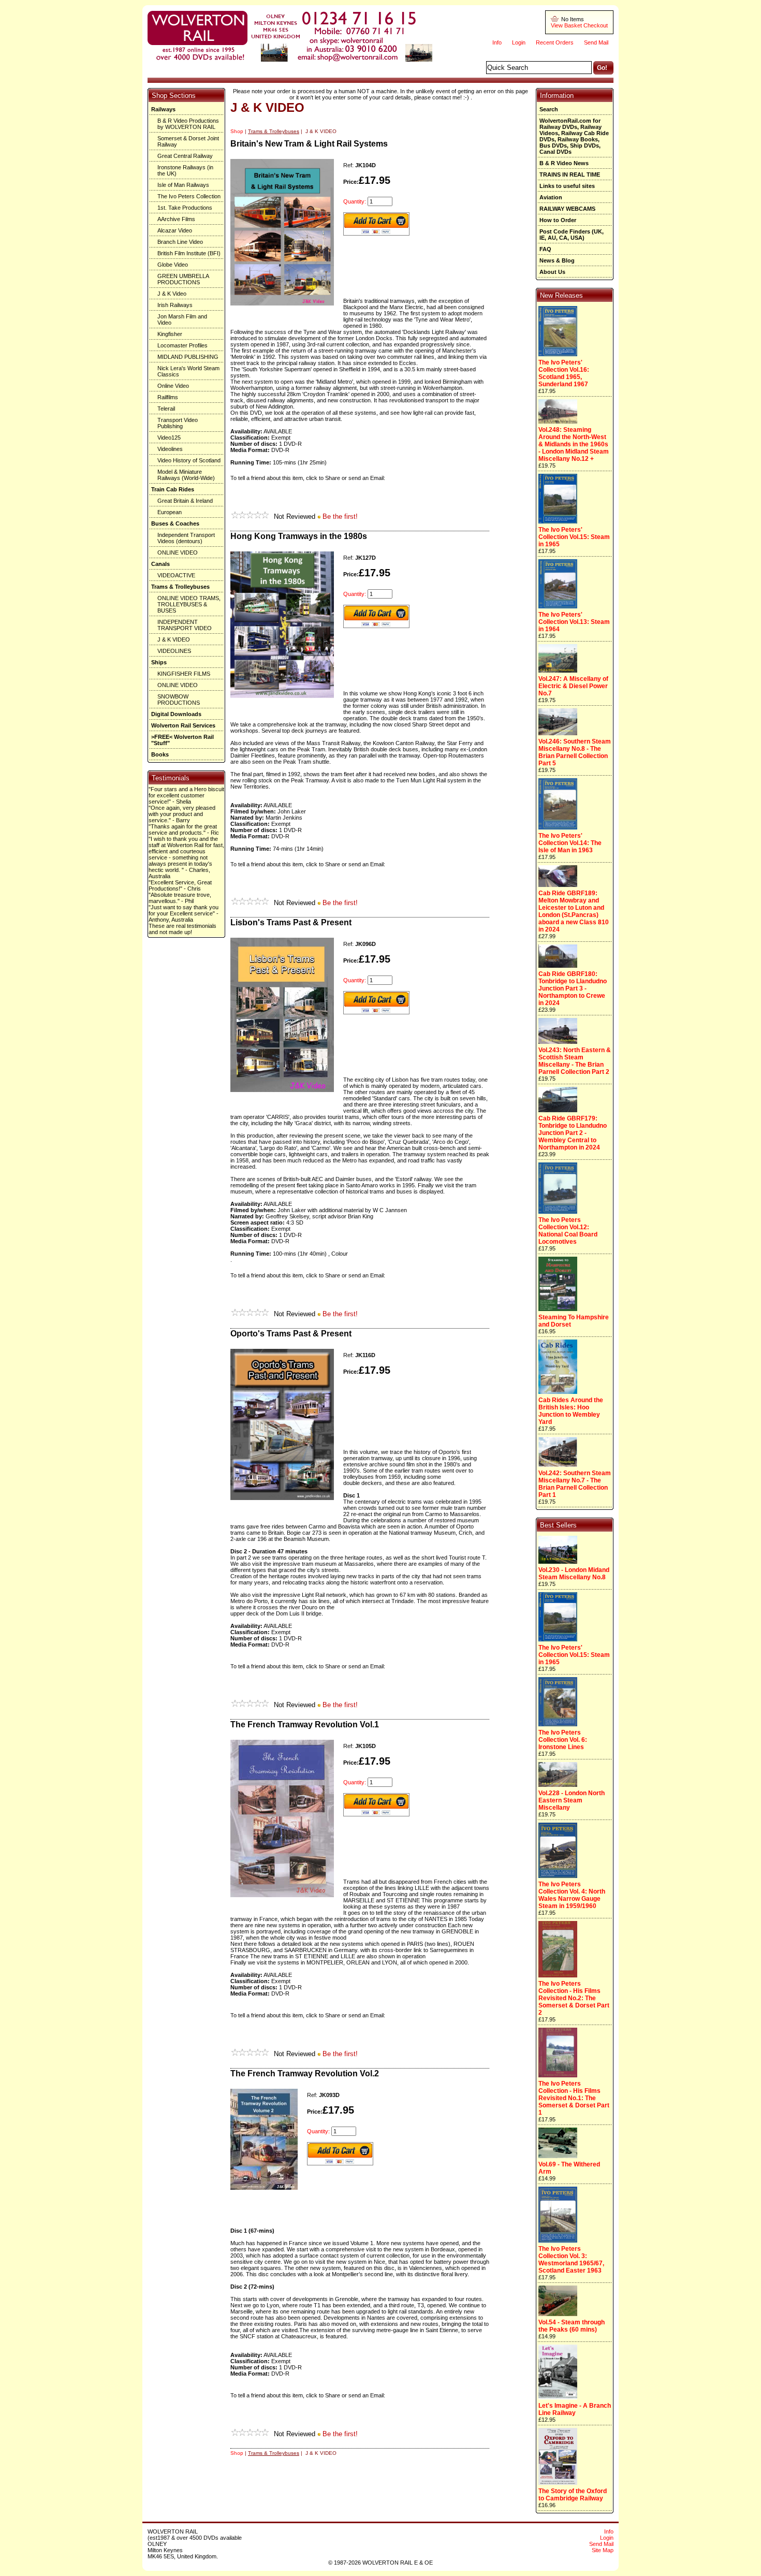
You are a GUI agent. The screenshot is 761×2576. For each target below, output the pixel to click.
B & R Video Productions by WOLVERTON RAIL (188, 124)
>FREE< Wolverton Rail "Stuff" (182, 740)
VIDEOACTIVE (176, 575)
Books (160, 754)
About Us (552, 272)
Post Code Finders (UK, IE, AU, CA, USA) (572, 235)
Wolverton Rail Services (183, 725)
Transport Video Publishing (178, 423)
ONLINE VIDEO (178, 552)
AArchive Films (176, 219)
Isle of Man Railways (183, 185)
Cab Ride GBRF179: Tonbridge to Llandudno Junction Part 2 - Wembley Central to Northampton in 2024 (573, 1133)
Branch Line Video (180, 242)
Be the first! (340, 516)
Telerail (166, 409)
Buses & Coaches (175, 523)
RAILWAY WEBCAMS (567, 209)
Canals (160, 564)
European (170, 512)
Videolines (170, 449)
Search (549, 109)
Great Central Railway (185, 156)
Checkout (596, 25)
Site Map (603, 2550)
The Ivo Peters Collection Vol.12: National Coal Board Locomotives (568, 1231)
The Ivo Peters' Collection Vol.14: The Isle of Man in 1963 (570, 843)
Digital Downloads (176, 714)
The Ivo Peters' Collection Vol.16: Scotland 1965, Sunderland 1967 (564, 373)
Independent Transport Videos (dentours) (186, 538)
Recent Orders (555, 42)
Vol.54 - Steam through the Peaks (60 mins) (572, 2326)
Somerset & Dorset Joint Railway (188, 141)
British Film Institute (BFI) (189, 253)
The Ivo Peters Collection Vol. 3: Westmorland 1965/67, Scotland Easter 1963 (571, 2260)
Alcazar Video (175, 230)
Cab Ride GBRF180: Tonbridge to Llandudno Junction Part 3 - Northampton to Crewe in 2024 (573, 988)
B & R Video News (564, 163)
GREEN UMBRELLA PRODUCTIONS (183, 279)
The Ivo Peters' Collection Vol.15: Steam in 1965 (574, 537)
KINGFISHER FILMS (184, 674)
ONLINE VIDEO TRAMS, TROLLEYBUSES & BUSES (189, 604)
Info (497, 42)
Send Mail (596, 42)
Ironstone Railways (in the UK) (185, 170)
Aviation (551, 197)
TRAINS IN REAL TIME (570, 174)
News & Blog (557, 260)
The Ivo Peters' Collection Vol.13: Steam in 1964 (574, 622)
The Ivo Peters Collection (189, 196)
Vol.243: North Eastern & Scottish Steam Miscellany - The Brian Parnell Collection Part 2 (575, 1061)
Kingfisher (170, 334)
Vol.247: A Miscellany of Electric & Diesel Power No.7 (573, 686)
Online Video (173, 386)
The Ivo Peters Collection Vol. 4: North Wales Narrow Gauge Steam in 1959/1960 (572, 1895)
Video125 (169, 438)
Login (519, 42)
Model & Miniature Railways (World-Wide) (186, 475)
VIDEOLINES (174, 651)
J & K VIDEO (174, 639)
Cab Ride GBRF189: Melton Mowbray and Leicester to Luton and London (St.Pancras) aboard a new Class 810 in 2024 (574, 911)
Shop (237, 131)
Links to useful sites (567, 186)
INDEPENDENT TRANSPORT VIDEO (185, 625)
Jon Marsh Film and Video (182, 319)
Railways (163, 109)
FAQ (545, 249)
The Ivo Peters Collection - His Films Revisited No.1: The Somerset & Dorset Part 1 (574, 2098)
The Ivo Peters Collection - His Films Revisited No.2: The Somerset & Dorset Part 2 (574, 1998)
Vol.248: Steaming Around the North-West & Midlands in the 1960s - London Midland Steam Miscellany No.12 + (574, 444)
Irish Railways (175, 305)
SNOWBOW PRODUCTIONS (179, 700)
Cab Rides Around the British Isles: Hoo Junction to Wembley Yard (571, 1411)
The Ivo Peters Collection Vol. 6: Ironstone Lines (563, 1740)
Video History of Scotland (189, 460)
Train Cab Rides (173, 489)
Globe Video (173, 265)
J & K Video (172, 294)
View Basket (566, 25)
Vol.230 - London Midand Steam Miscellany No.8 (574, 1574)
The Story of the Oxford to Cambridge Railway (573, 2495)
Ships (159, 662)
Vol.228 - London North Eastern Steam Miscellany (572, 1800)
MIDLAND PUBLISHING (188, 357)
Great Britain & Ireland (185, 501)
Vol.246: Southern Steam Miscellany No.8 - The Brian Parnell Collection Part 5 (575, 752)
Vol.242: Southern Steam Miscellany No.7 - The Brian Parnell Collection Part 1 (575, 1484)
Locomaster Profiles (182, 345)
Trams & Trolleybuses (180, 587)
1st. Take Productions (185, 208)
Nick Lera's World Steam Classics (188, 371)
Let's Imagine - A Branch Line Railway (575, 2409)
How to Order (558, 220)
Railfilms (168, 397)
